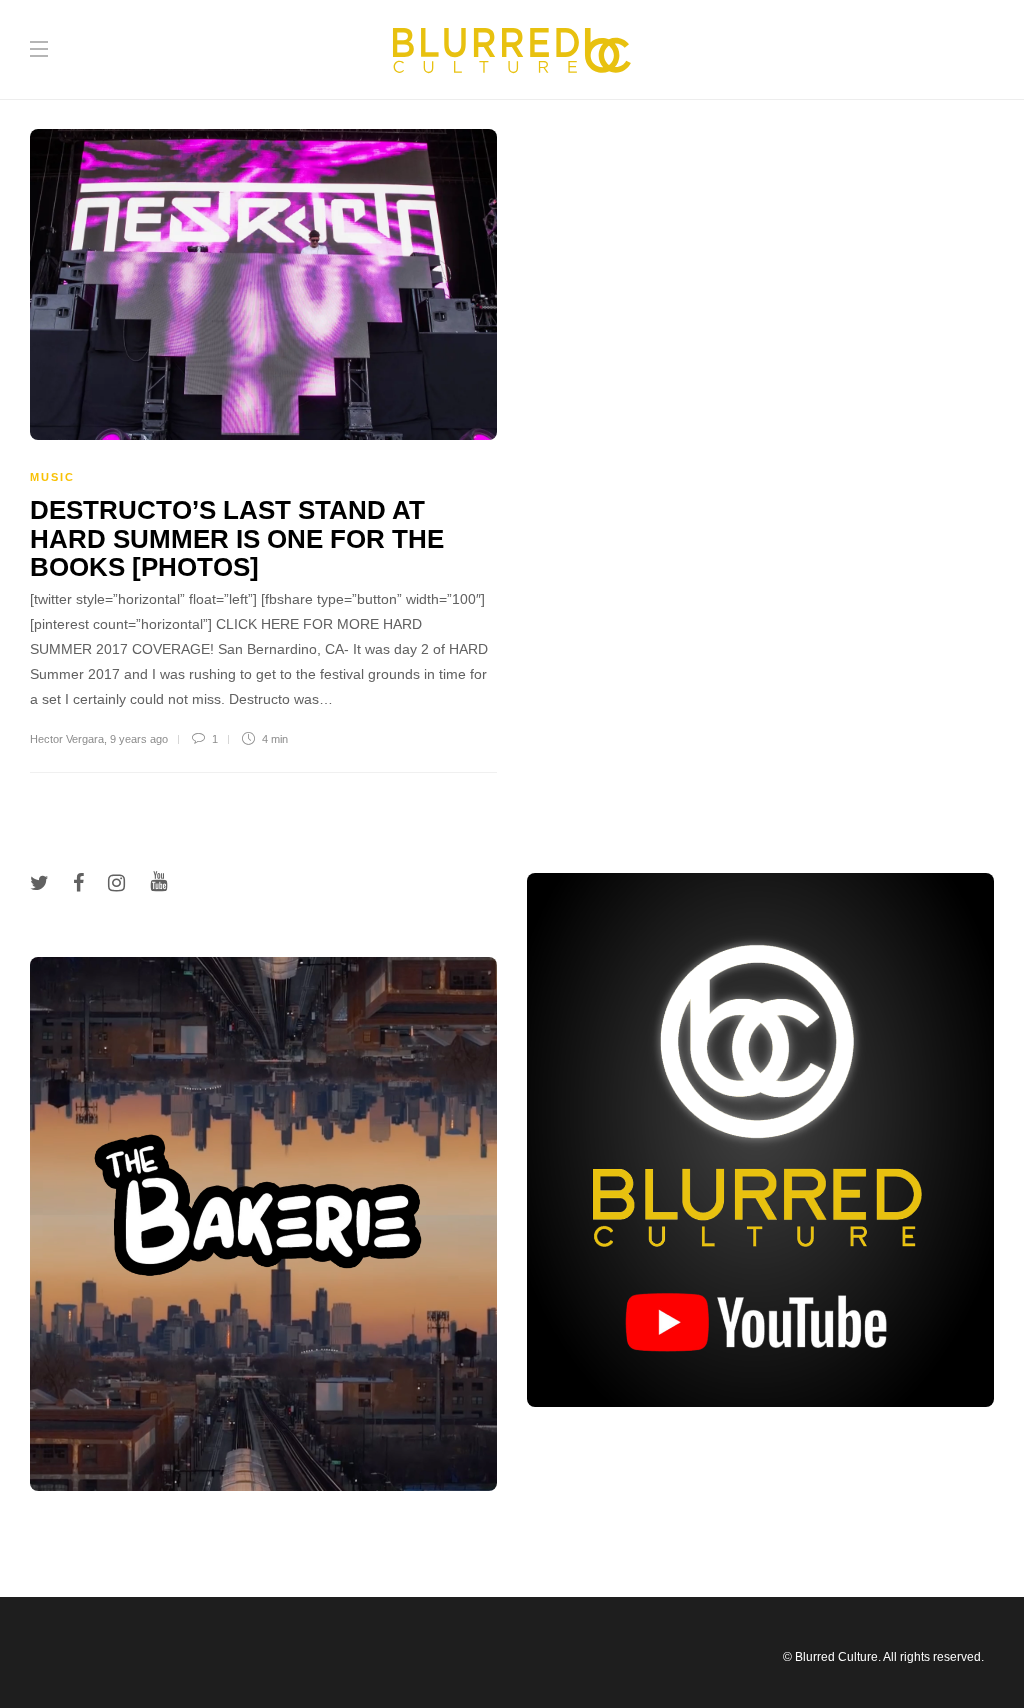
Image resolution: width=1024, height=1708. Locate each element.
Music (52, 477)
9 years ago (139, 739)
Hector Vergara (67, 739)
